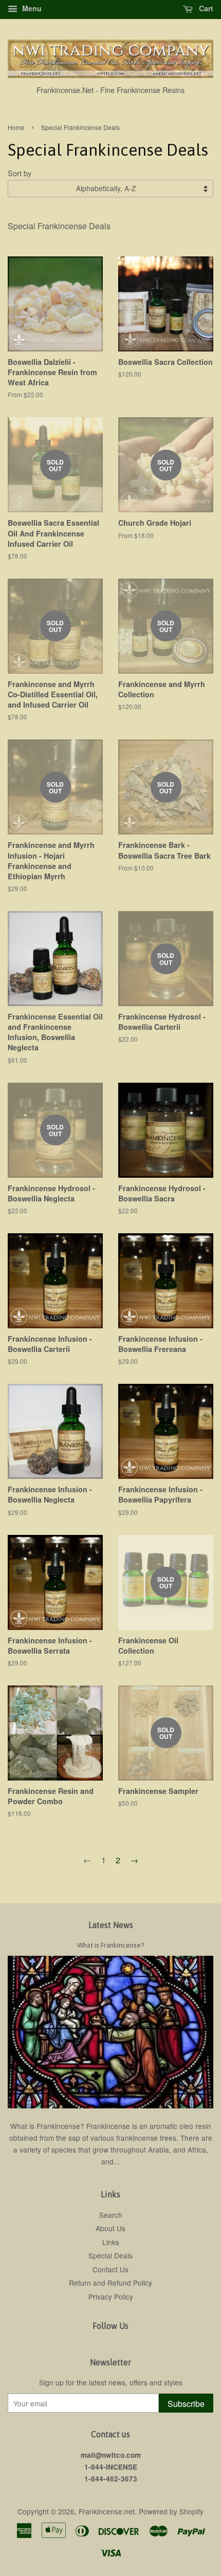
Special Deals (110, 2255)
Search (111, 2215)
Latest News (111, 1925)
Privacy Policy (111, 2296)
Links (111, 2242)
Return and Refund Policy (110, 2283)
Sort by (20, 173)
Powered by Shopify (171, 2511)
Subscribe (186, 2404)
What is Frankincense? (111, 1945)
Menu (31, 8)
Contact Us (110, 2269)
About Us (110, 2228)
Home (16, 127)
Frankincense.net (107, 2511)
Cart (205, 8)
